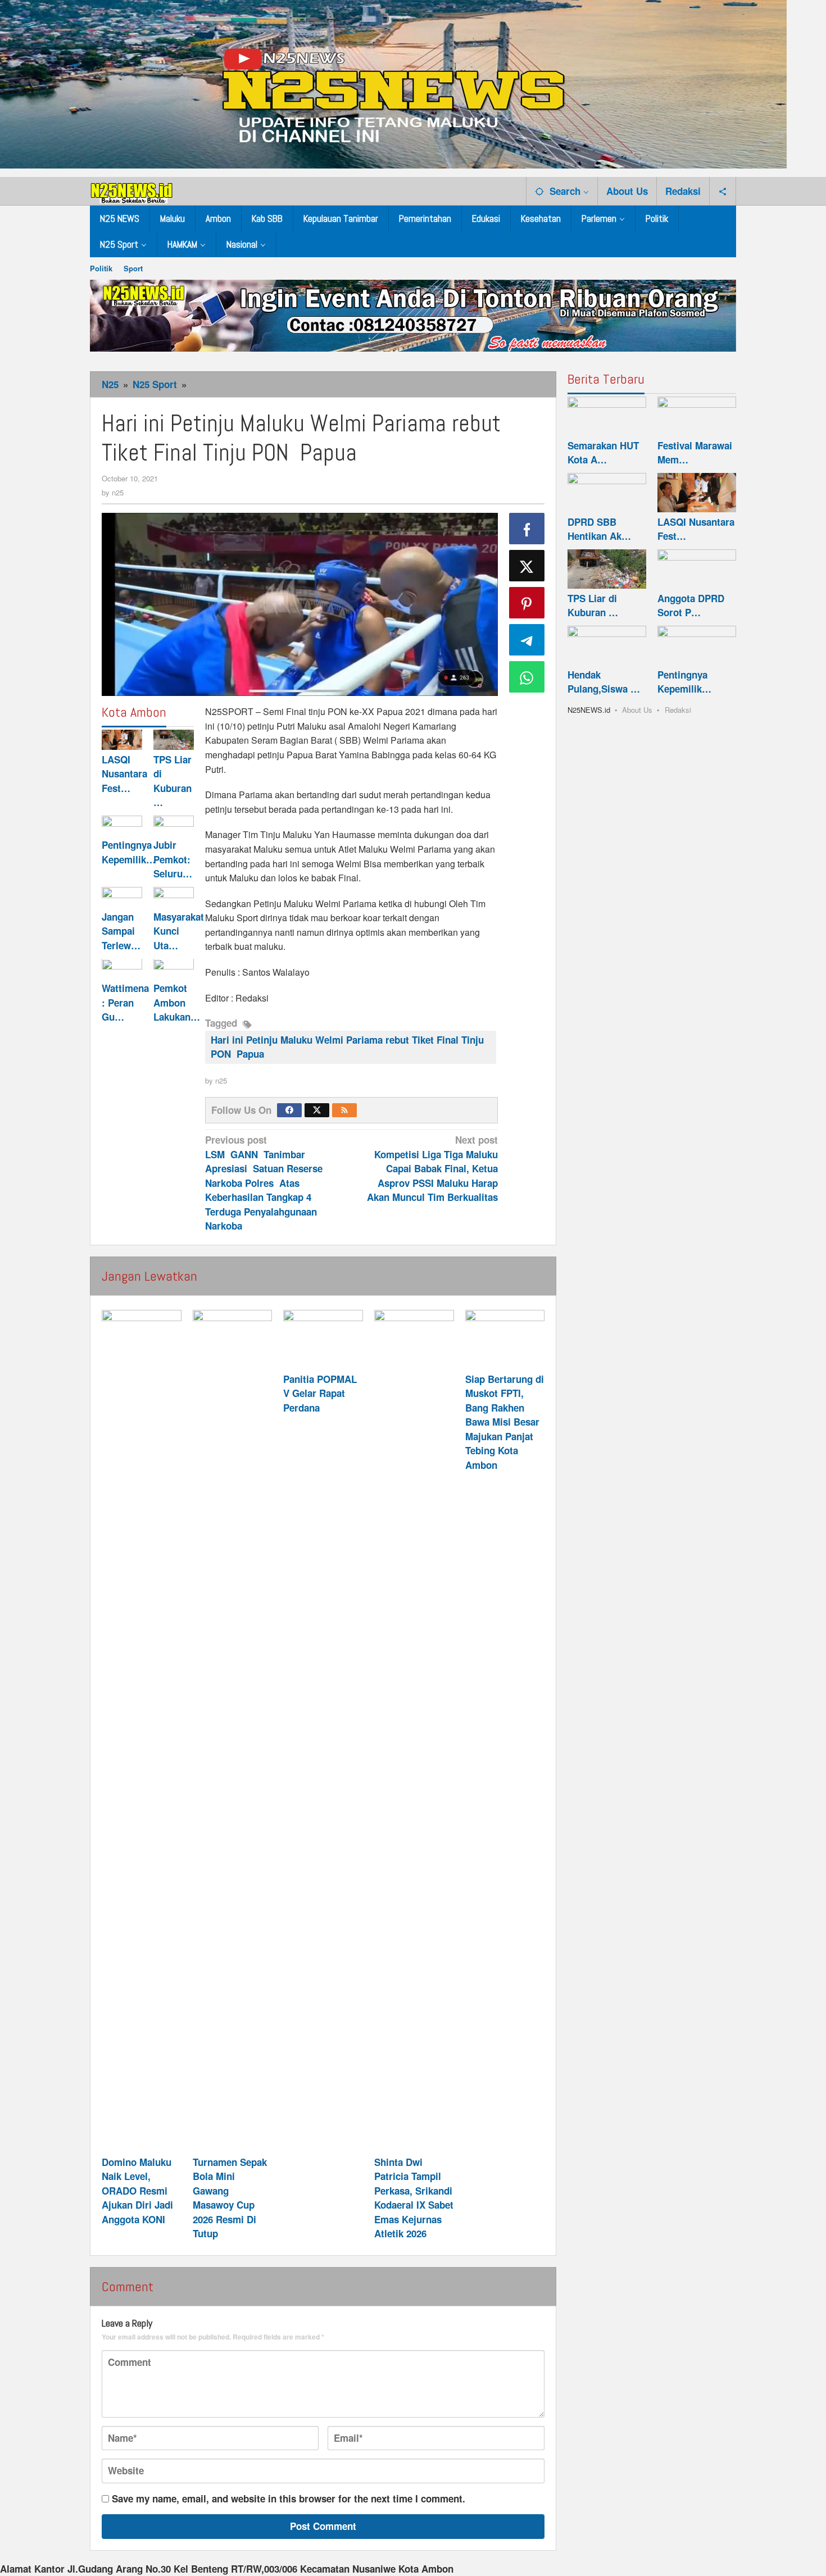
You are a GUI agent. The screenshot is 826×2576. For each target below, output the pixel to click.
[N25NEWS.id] (132, 190)
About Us (637, 710)
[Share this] (527, 529)
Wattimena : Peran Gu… (125, 1003)
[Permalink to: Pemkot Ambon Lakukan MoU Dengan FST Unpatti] (174, 969)
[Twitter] (317, 1110)
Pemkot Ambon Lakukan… (177, 1003)
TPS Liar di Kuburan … (173, 781)
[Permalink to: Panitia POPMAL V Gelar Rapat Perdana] (323, 1340)
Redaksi (678, 710)
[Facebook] (289, 1110)
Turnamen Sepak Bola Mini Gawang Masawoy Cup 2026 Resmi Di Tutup (230, 2198)
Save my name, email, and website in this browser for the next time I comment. (289, 2498)
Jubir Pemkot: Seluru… (173, 860)
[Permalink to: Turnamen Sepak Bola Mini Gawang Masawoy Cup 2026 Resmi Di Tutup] (233, 1731)
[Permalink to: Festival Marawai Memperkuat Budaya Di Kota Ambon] (697, 416)
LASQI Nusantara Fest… (124, 774)
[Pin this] (527, 603)
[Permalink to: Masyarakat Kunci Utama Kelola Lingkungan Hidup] (174, 897)
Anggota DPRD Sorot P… (691, 606)
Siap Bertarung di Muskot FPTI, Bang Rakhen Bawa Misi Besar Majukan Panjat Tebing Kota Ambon (505, 1422)
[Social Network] (723, 191)
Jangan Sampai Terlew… (121, 931)
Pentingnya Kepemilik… (129, 853)
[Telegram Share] (527, 640)
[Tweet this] (527, 566)
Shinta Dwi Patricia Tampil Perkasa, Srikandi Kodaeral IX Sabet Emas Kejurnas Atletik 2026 (414, 2198)
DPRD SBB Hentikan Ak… (599, 529)
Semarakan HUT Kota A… (603, 453)
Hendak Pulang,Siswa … (604, 682)
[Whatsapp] (527, 677)
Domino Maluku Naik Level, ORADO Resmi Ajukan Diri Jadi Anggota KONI (137, 2191)
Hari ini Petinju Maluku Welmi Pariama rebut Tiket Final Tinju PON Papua (347, 1047)
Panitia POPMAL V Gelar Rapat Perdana (320, 1393)
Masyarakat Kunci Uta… (179, 931)
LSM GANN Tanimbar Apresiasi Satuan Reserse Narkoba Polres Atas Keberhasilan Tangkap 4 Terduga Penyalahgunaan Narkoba (264, 1183)
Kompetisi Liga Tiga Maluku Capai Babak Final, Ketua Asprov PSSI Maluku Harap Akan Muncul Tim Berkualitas (432, 1168)
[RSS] (344, 1110)
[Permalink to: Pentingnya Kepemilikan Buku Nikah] (122, 826)
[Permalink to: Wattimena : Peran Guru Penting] (122, 969)
